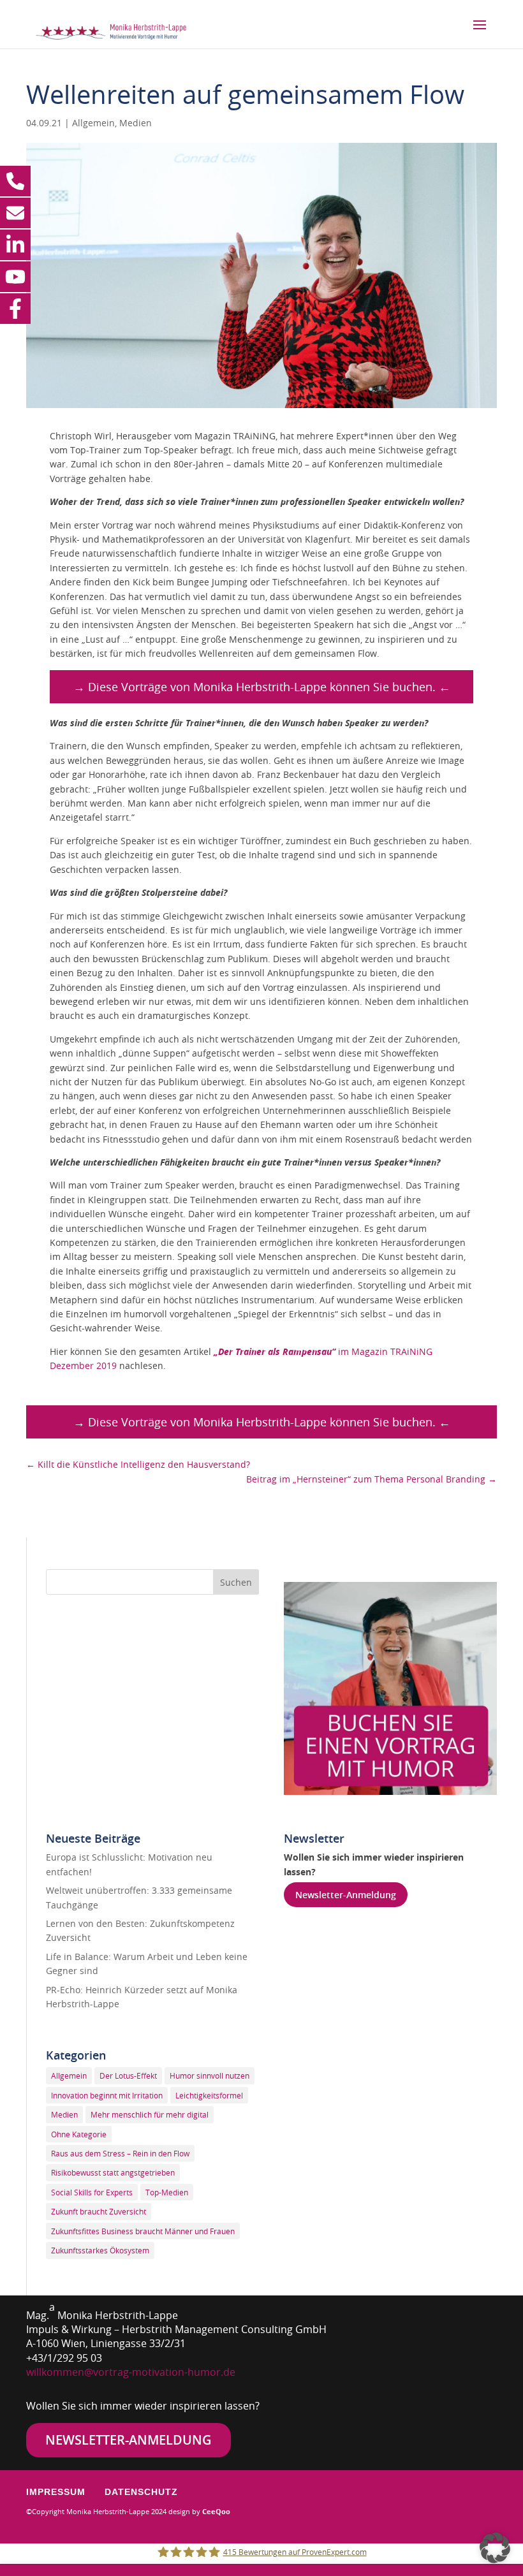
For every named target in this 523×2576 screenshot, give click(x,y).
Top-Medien (167, 2192)
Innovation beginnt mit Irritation (107, 2095)
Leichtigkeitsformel (209, 2095)
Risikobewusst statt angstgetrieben (113, 2172)
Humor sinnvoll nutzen (210, 2075)
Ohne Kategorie (79, 2134)
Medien (136, 123)
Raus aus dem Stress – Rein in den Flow (120, 2153)
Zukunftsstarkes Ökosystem (100, 2250)
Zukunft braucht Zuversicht (99, 2211)
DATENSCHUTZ (141, 2492)
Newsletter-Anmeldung (346, 1895)
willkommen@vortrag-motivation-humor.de (131, 2372)
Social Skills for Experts (92, 2192)
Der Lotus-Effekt (128, 2075)
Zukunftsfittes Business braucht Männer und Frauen (143, 2231)
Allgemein (93, 123)
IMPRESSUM (56, 2492)
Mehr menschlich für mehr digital (150, 2114)
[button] (495, 2548)
